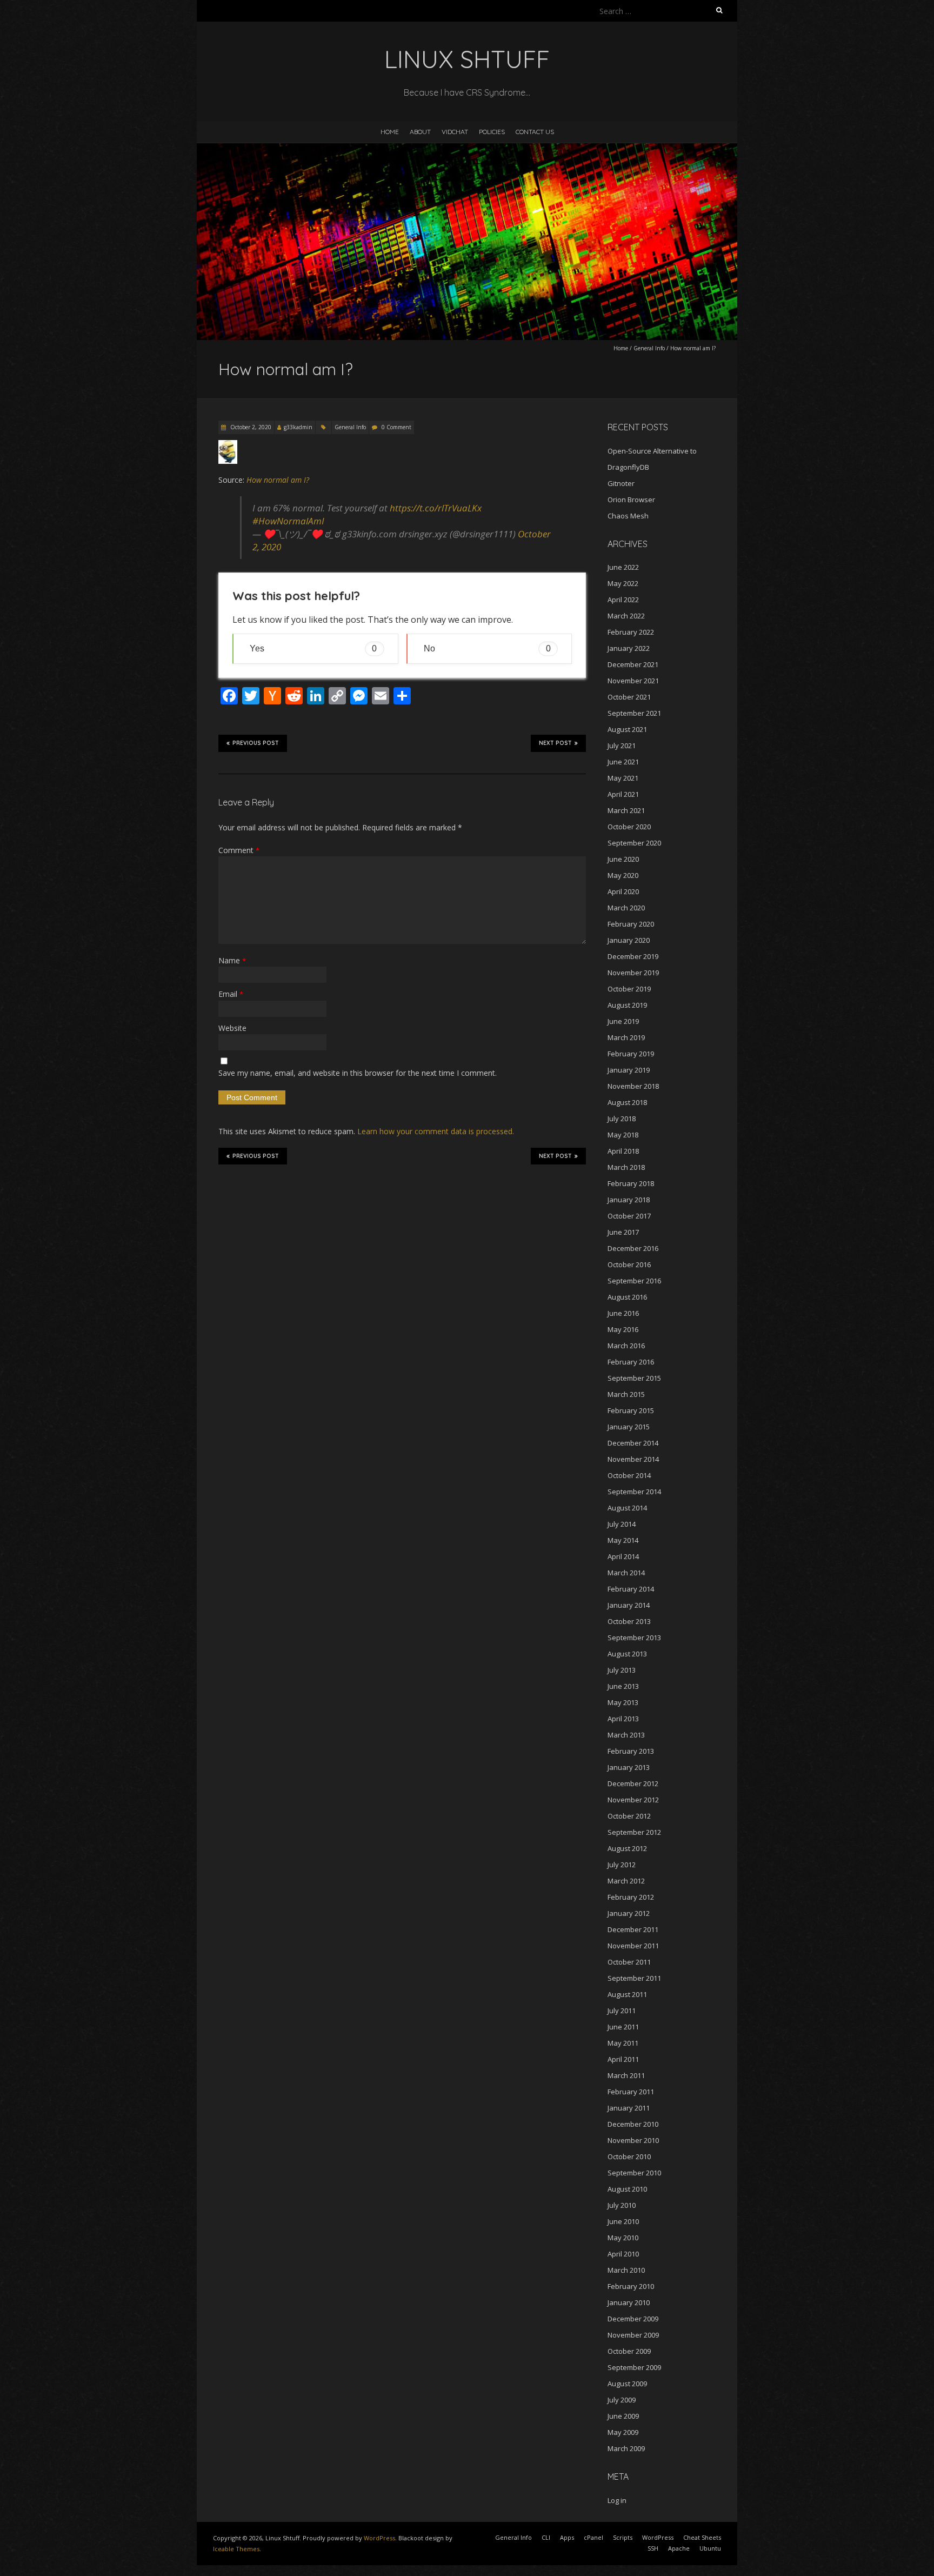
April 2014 (623, 1556)
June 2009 (623, 2416)
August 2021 (627, 729)
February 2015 (631, 1410)
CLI (546, 2537)
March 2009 (626, 2448)
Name (232, 960)
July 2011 (622, 2011)
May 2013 (623, 1702)
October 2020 (629, 827)
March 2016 (626, 1346)
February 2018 (631, 1183)
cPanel (593, 2537)
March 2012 (626, 1881)
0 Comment (396, 427)
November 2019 (633, 973)
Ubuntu (710, 2548)
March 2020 (626, 908)
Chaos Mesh (628, 516)
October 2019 (629, 989)
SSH (653, 2548)
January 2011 (629, 2108)
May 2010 (623, 2238)
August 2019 (627, 1005)
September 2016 (634, 1281)
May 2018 (623, 1135)
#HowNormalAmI (288, 521)
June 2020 (623, 859)
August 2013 (627, 1654)
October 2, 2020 (250, 427)
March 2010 (626, 2270)
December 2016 (633, 1248)
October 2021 (629, 697)
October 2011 (629, 1962)
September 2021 (634, 713)
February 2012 (631, 1897)
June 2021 (623, 762)
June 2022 (623, 567)
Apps (567, 2537)
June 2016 (623, 1313)
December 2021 (633, 664)
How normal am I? (278, 480)
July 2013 (622, 1670)
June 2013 (623, 1686)
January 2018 (629, 1200)
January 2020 (629, 940)
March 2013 (626, 1735)
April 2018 (623, 1151)
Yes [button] (313, 648)
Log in (617, 2500)
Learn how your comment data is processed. (436, 1131)
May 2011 (623, 2043)
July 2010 (622, 2205)
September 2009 (634, 2367)
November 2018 (633, 1086)
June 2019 (623, 1021)
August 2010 (627, 2189)
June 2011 (623, 2027)
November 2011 (633, 1946)
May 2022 (623, 583)
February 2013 (631, 1751)
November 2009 (633, 2335)
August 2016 (627, 1297)
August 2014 (627, 1508)
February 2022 (631, 632)
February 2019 (631, 1054)
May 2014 (623, 1540)
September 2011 (634, 1978)
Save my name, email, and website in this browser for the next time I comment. (358, 1073)
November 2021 (633, 681)
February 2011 (631, 2092)
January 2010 (629, 2302)
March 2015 (626, 1394)
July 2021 (622, 745)
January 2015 (629, 1427)
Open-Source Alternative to (652, 451)
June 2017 (623, 1232)
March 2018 (626, 1167)
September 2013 (634, 1638)
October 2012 (629, 1816)
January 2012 (629, 1913)
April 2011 (623, 2059)
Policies (492, 132)
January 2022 (629, 648)
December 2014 (633, 1443)
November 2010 (633, 2140)
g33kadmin (298, 427)
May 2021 (623, 778)
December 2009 (633, 2319)
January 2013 (629, 1767)
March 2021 (626, 810)
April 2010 (623, 2254)
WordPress (379, 2538)
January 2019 (629, 1070)
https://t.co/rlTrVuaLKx (436, 508)
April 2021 (623, 794)
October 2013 (629, 1621)
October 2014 (629, 1475)
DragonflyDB (628, 467)
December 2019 (633, 956)
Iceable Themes (236, 2549)
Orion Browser (631, 500)
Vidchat (455, 132)
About (420, 132)
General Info (649, 348)
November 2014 (633, 1459)
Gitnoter (621, 483)
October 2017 (629, 1216)
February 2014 (631, 1589)
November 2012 (633, 1800)
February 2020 (631, 924)
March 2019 (626, 1037)
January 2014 (629, 1605)
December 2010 (633, 2124)
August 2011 (627, 1994)
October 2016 (629, 1264)
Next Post (555, 743)
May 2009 (623, 2432)
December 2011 (633, 1929)
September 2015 (634, 1378)
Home (390, 132)
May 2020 (623, 875)
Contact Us (535, 132)
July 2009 (622, 2400)
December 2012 (633, 1783)
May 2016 (623, 1329)
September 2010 (634, 2173)
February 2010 (631, 2286)
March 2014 (626, 1573)
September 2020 (634, 843)
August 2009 (627, 2384)
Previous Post (256, 743)
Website (232, 1028)
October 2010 (629, 2156)
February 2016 (631, 1362)
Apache (679, 2548)
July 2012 (622, 1865)
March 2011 (626, 2075)
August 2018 (627, 1102)
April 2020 (623, 891)
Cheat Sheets (702, 2537)
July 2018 (622, 1119)
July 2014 (622, 1524)
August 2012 (627, 1848)
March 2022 (626, 616)
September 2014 (634, 1492)
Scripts (623, 2537)
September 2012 (634, 1832)
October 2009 (629, 2351)
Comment (239, 850)
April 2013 (623, 1719)
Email (231, 994)
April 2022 (623, 600)
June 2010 (623, 2221)
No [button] (487, 648)
